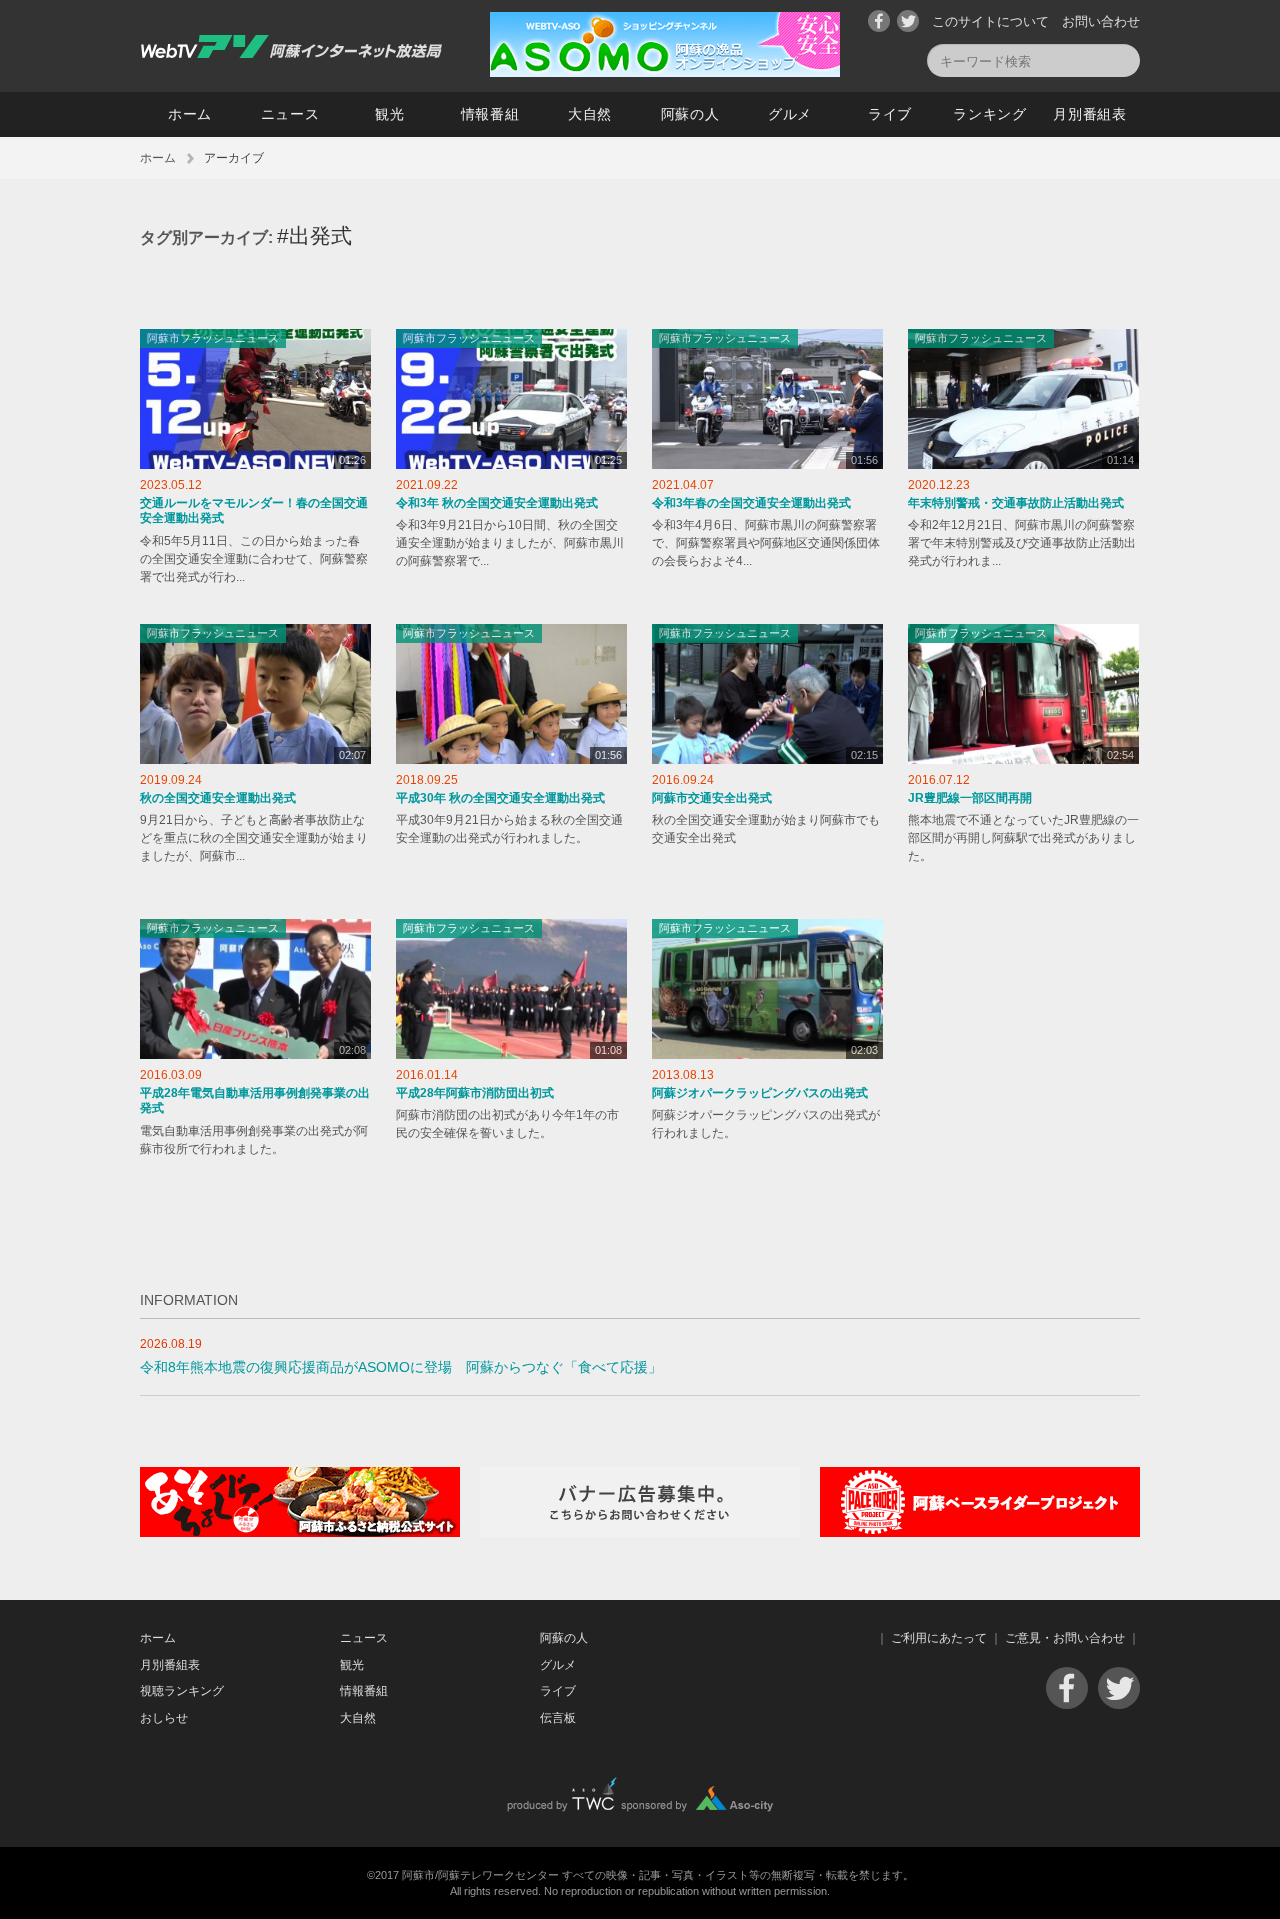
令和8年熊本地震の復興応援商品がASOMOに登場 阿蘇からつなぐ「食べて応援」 (401, 1367)
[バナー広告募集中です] (640, 1532)
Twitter (908, 21)
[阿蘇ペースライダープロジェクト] (980, 1532)
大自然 (590, 114)
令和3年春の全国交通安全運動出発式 (751, 503)
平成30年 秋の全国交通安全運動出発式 (500, 798)
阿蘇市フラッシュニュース (213, 338)
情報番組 (490, 114)
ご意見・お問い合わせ (1065, 1638)
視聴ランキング (182, 1691)
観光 (389, 114)
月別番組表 (1090, 114)
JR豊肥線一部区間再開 (970, 798)
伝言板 (558, 1718)
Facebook (879, 21)
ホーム (190, 114)
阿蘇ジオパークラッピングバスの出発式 (760, 1093)
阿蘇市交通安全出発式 (712, 798)
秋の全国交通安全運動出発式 (218, 798)
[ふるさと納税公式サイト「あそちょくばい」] (300, 1532)
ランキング (990, 114)
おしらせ (164, 1718)
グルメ (790, 114)
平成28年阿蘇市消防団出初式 (475, 1093)
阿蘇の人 (690, 114)
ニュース (290, 114)
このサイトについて (990, 21)
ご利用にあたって (939, 1638)
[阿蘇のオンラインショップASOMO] (665, 72)
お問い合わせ (1101, 21)
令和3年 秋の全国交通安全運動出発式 (497, 503)
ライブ (890, 114)
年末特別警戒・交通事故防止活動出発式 (1016, 503)
